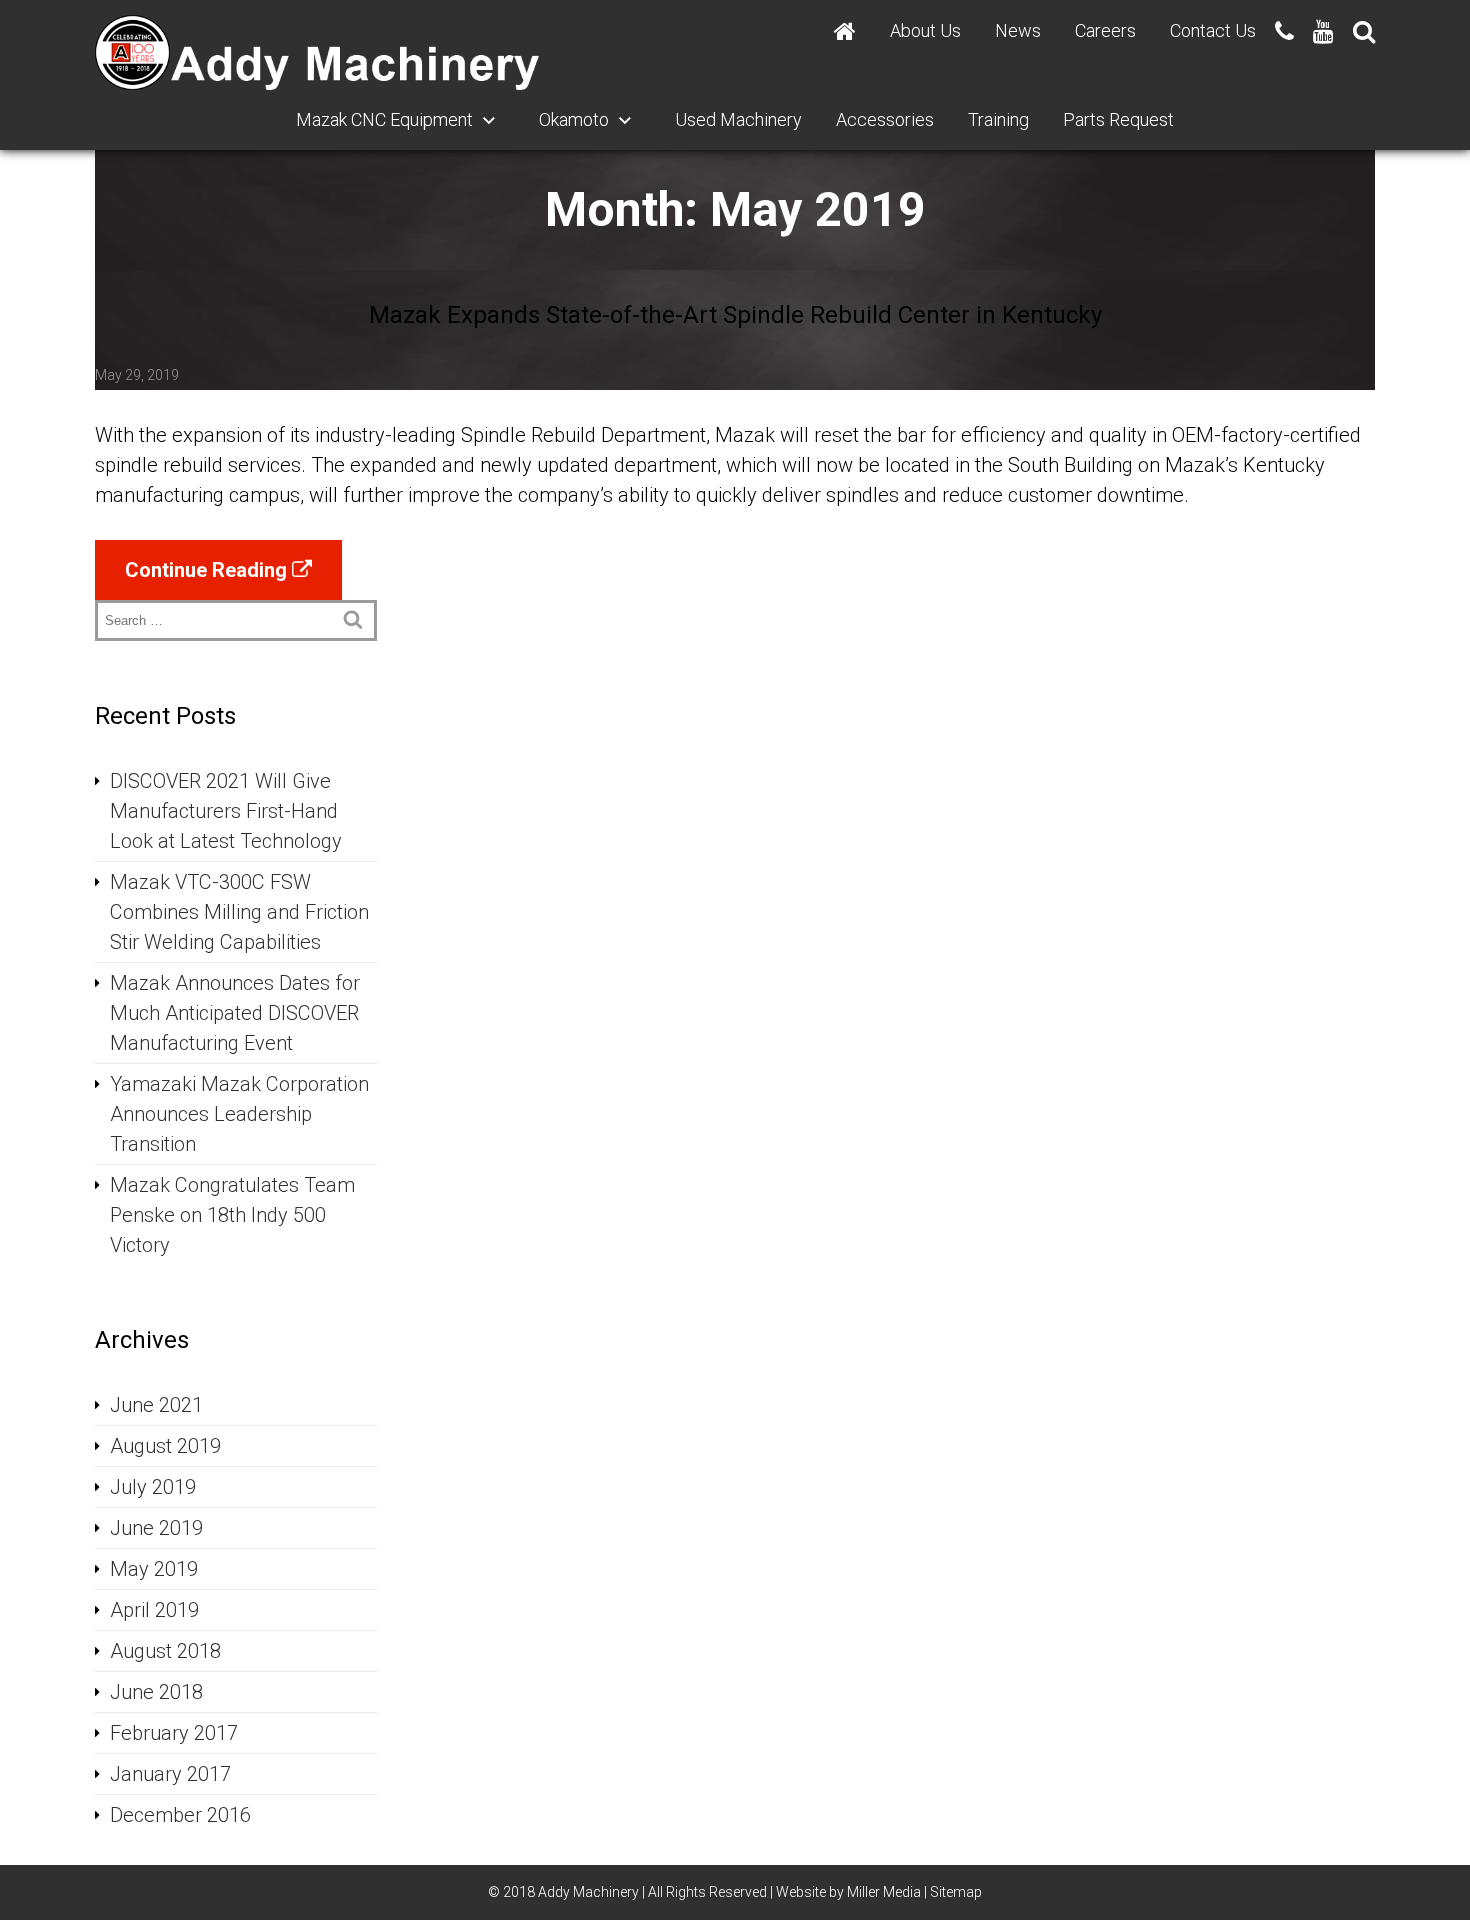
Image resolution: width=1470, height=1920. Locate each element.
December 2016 (180, 1815)
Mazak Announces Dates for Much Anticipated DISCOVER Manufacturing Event (235, 1013)
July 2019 (153, 1487)
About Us (925, 30)
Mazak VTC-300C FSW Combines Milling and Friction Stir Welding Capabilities (239, 912)
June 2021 (156, 1405)
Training (998, 119)
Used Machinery (738, 119)
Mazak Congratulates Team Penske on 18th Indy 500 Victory (232, 1215)
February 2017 (174, 1733)
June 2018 (156, 1692)
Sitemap (956, 1892)
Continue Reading (208, 570)
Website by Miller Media (848, 1892)
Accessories (885, 119)
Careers (1105, 30)
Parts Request (1118, 119)
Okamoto (574, 119)
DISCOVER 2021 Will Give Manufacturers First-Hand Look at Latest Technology (226, 811)
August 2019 (165, 1446)
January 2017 (170, 1774)
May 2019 (154, 1569)
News (1018, 30)
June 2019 (156, 1528)
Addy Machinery (588, 1892)
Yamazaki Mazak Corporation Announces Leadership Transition (239, 1114)
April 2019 (154, 1610)
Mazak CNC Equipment (384, 119)
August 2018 (165, 1651)
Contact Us (1213, 30)
